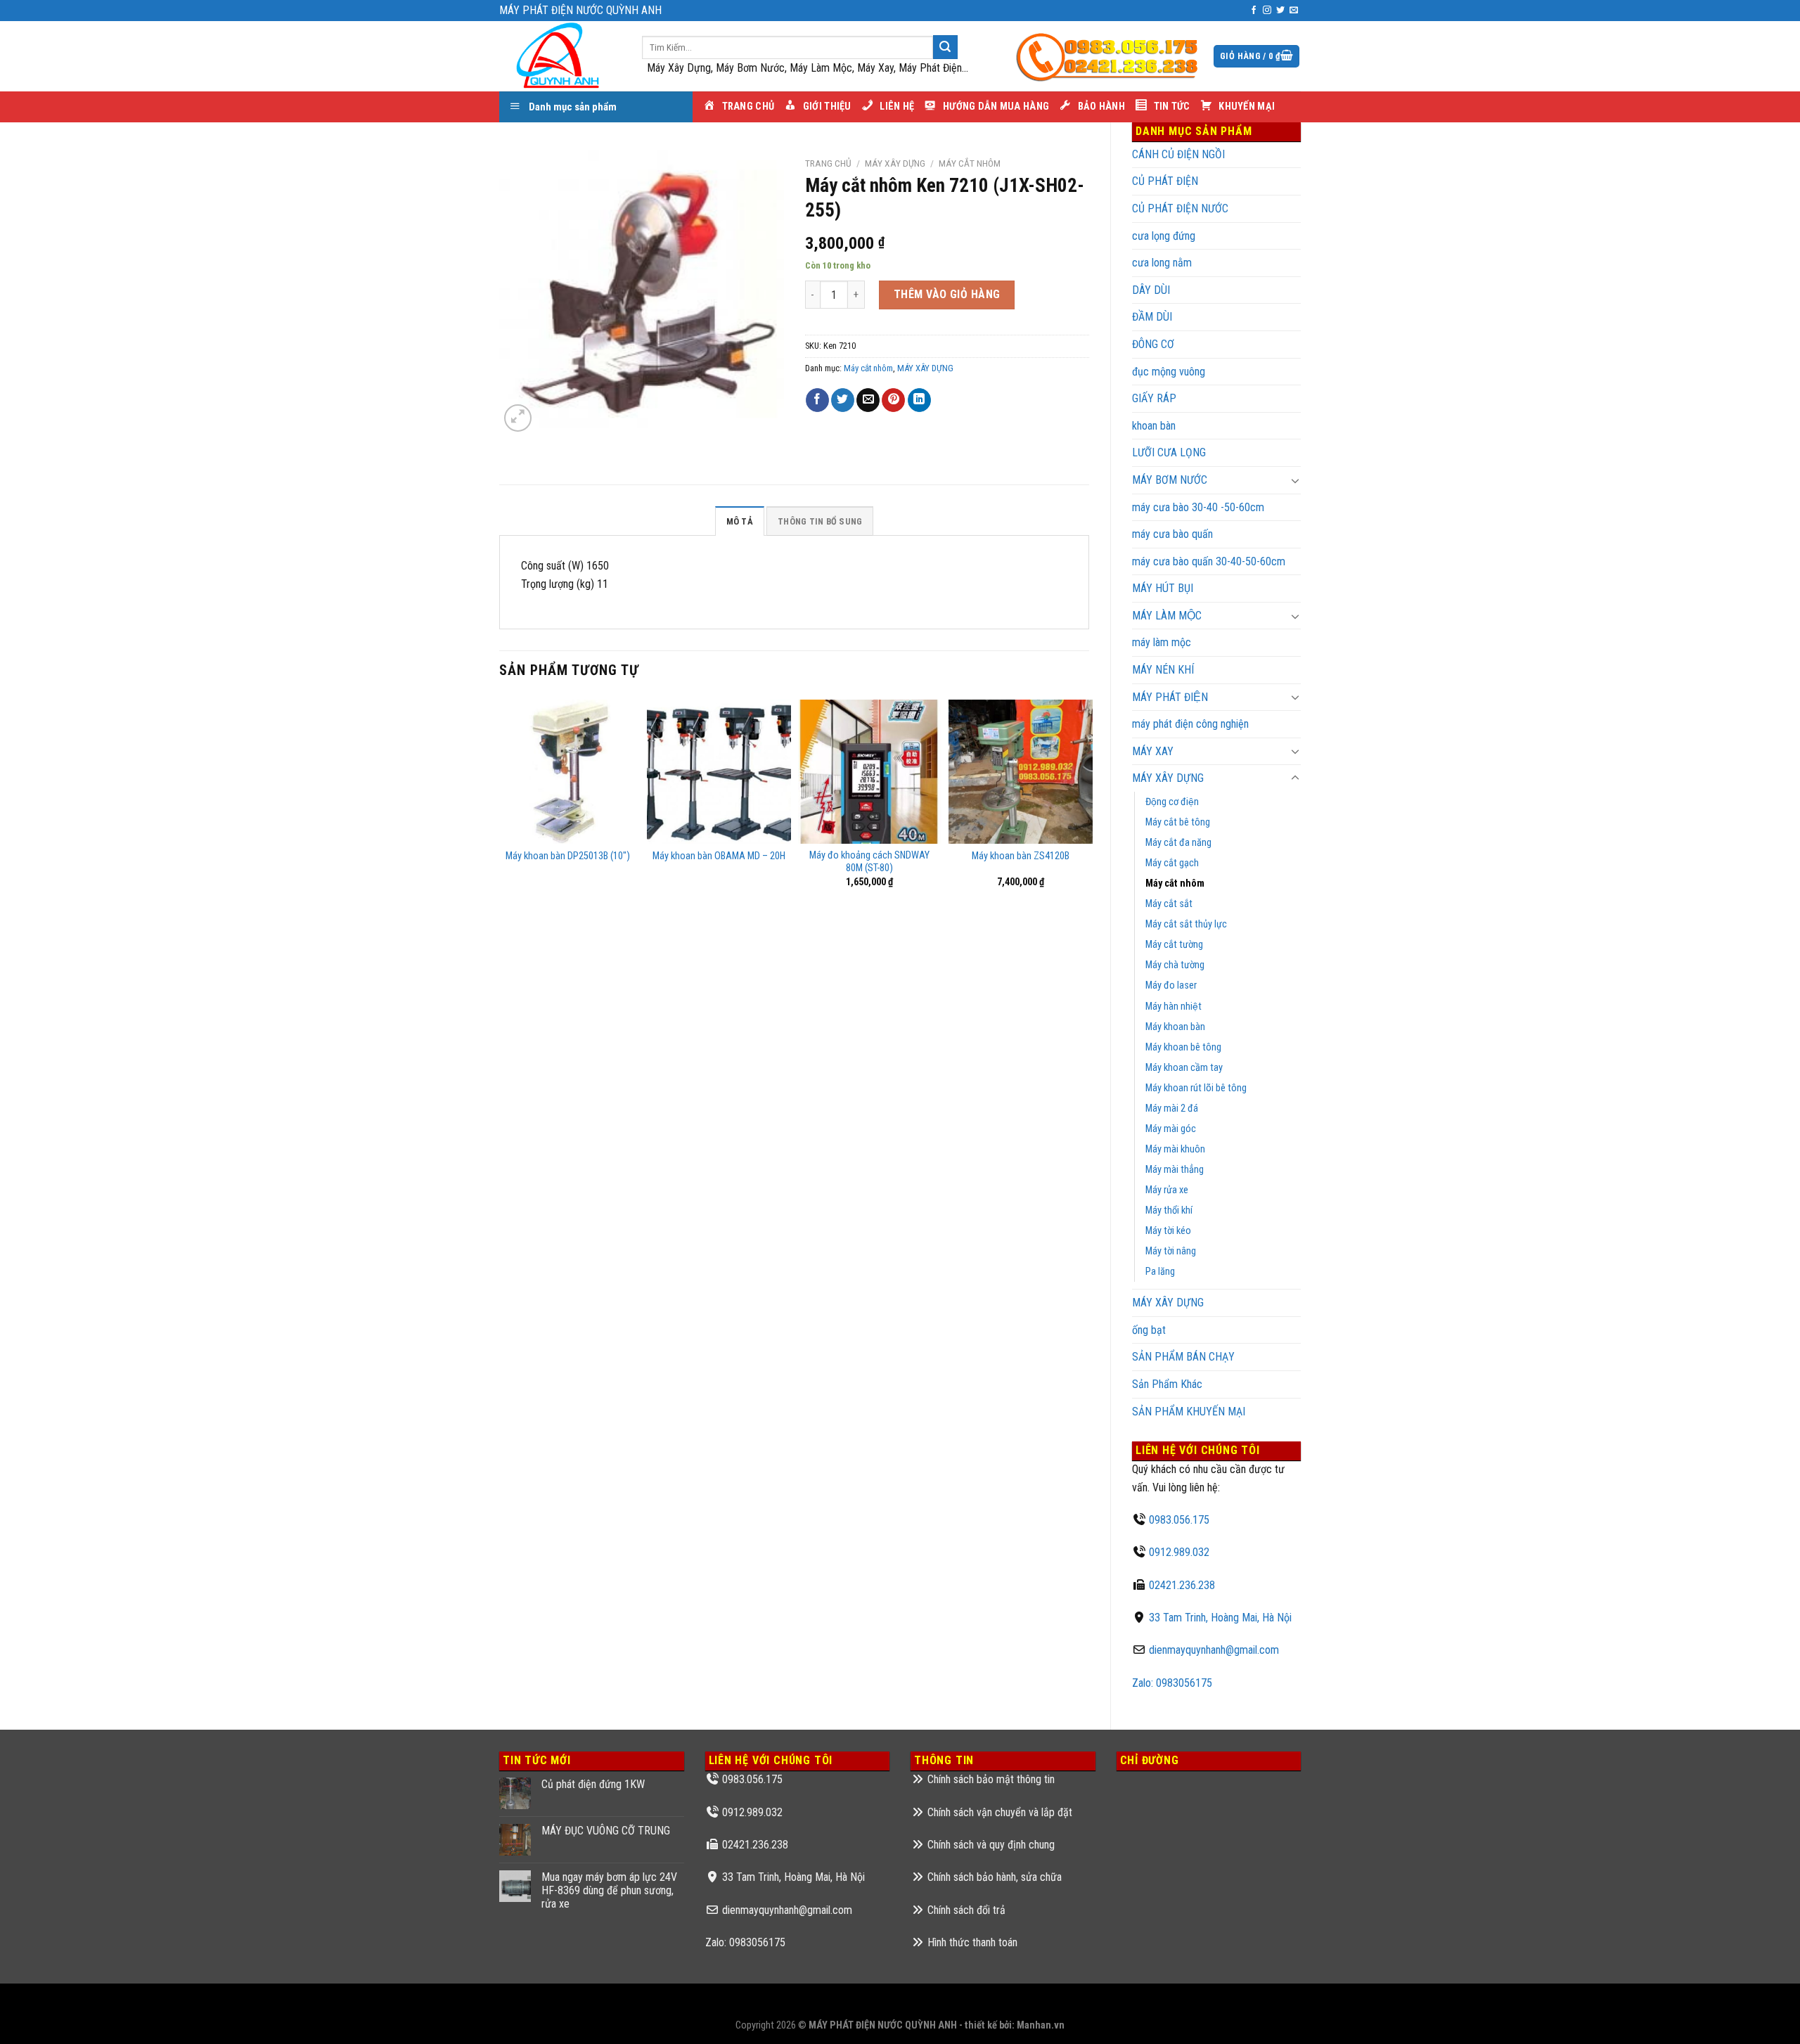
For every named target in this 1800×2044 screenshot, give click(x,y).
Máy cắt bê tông (1178, 822)
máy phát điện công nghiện (1190, 724)
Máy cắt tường (1174, 945)
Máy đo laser (1171, 985)
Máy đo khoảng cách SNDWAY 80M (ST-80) (869, 862)
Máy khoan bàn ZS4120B (1021, 856)
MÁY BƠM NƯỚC (1170, 480)
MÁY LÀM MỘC (1167, 616)
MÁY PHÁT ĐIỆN (1170, 697)
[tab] (740, 521)
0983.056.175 (1179, 1520)
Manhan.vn (1041, 2025)
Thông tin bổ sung (820, 521)
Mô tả (740, 521)
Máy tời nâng (1171, 1251)
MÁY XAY (1153, 751)
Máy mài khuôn (1175, 1149)
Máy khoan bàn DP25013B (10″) (568, 856)
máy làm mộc (1162, 642)
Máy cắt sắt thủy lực (1186, 924)
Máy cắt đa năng (1178, 843)
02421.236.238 (1182, 1585)
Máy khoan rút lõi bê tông (1196, 1088)
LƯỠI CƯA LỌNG (1169, 452)
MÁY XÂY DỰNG (1168, 1303)
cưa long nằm (1162, 263)
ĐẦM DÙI (1152, 317)
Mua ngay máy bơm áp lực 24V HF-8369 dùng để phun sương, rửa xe (609, 1890)
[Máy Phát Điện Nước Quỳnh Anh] (560, 56)
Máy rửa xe (1167, 1190)
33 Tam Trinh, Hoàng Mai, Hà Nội (1220, 1618)
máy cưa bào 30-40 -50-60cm (1198, 507)
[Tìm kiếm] (945, 47)
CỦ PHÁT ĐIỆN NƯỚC (1180, 208)
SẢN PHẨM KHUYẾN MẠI (1189, 1412)
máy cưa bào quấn (1172, 534)
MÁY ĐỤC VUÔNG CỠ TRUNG (606, 1831)
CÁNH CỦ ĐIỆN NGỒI (1178, 154)
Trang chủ (828, 163)
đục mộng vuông (1169, 372)
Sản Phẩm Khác (1167, 1384)
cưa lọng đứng (1164, 236)
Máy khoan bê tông (1183, 1047)
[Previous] (500, 804)
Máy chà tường (1175, 965)
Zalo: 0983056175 (1172, 1683)
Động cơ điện (1172, 802)
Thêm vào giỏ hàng (947, 294)
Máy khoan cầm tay (1184, 1068)
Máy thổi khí (1169, 1210)
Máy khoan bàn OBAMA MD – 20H (719, 856)
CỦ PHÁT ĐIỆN (1165, 181)
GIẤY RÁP (1154, 398)
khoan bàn (1154, 426)
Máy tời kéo (1168, 1231)
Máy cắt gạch (1172, 863)
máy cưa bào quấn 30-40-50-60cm (1209, 561)
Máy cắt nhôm (1175, 883)
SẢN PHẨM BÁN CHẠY (1183, 1357)
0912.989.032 (1179, 1552)
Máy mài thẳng (1175, 1170)
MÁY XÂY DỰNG (1168, 778)
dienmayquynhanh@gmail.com (1214, 1650)
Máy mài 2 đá (1172, 1108)
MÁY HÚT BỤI (1163, 588)
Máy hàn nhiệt (1174, 1007)
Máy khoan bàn (1175, 1027)
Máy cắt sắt (1169, 904)
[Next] (1088, 804)
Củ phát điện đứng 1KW (593, 1784)
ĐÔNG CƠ (1153, 344)
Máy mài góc (1171, 1129)
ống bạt (1149, 1330)
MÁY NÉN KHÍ (1163, 670)
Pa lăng (1160, 1272)
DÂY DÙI (1151, 290)
